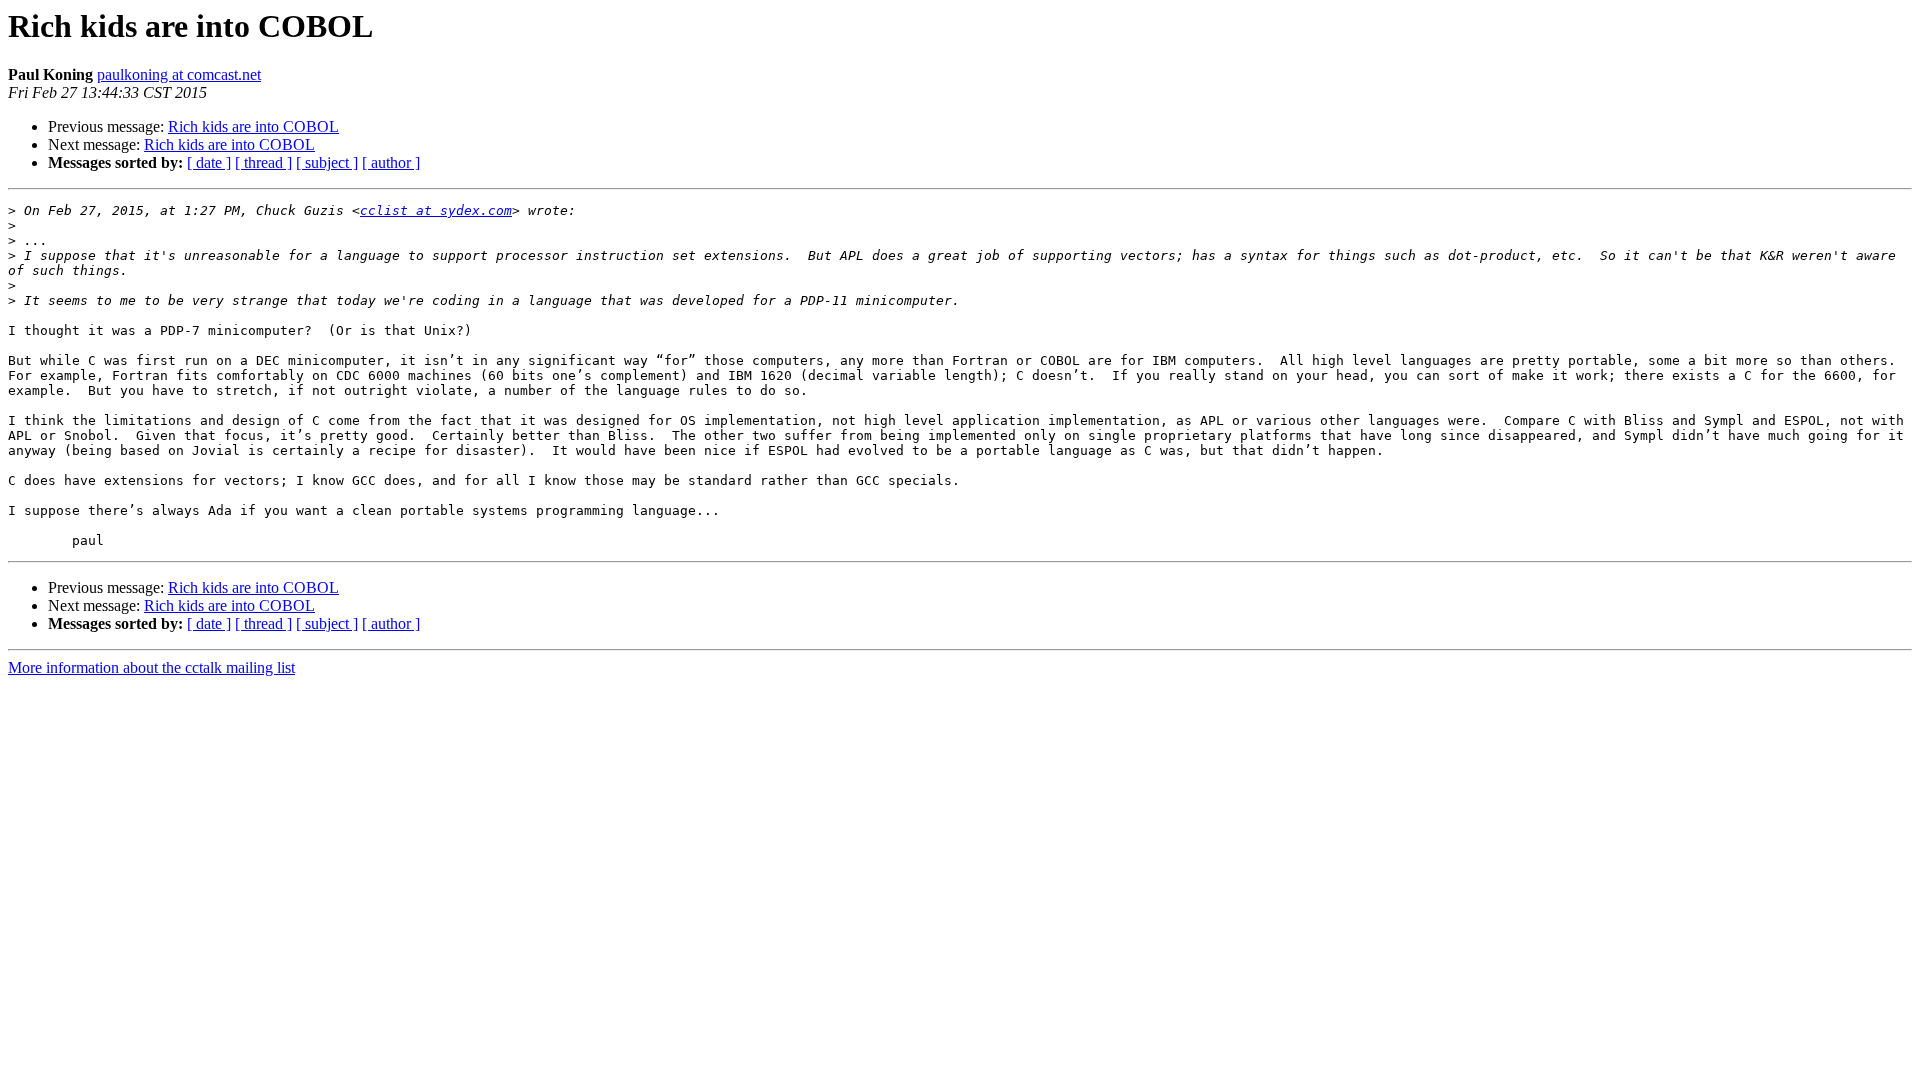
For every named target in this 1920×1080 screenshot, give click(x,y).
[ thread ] (263, 162)
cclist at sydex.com (436, 210)
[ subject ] (327, 162)
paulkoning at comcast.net (179, 74)
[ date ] (209, 162)
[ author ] (391, 162)
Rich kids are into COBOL (253, 126)
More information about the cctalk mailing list (151, 667)
